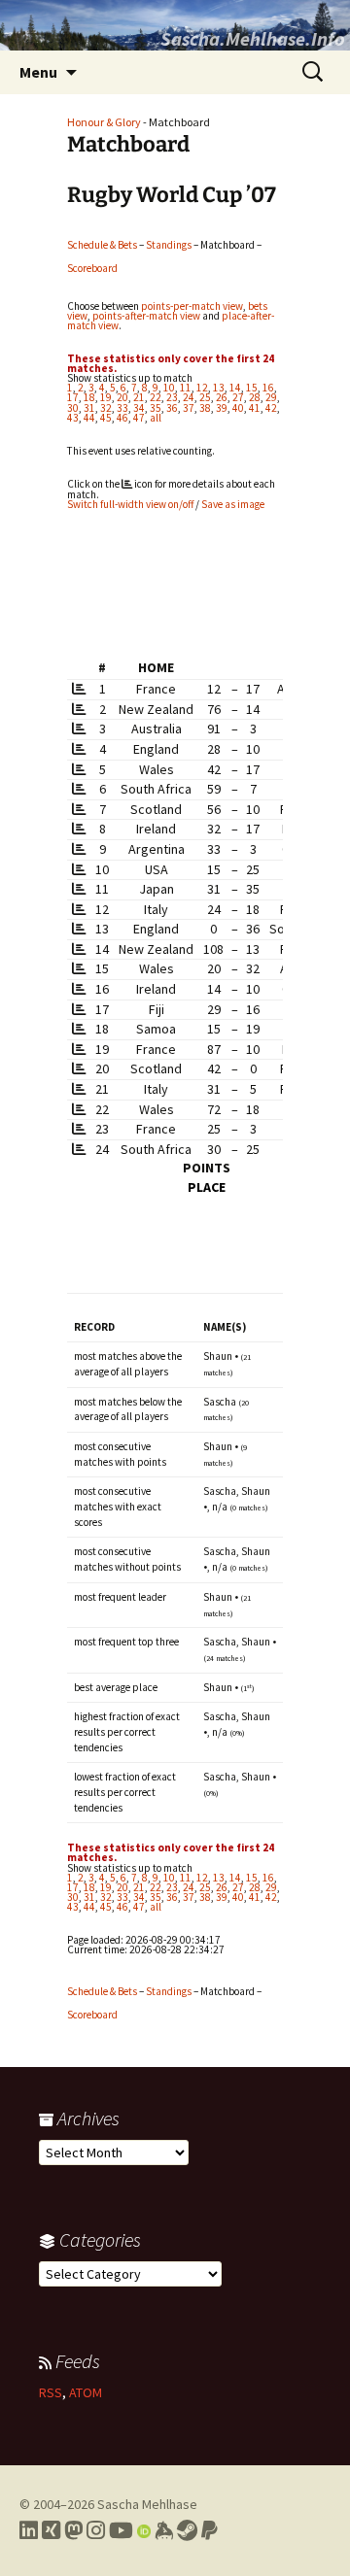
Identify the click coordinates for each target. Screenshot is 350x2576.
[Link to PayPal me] (210, 2530)
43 (73, 418)
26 (222, 397)
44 (89, 418)
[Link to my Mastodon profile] (73, 2530)
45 (106, 418)
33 (122, 408)
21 (139, 397)
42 (271, 408)
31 (89, 408)
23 (172, 397)
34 (139, 408)
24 (189, 397)
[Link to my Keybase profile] (164, 2530)
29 (271, 397)
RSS (51, 2392)
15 (252, 388)
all (156, 418)
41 (255, 408)
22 (156, 397)
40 (238, 408)
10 (169, 388)
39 (222, 408)
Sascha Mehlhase (147, 2504)
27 (238, 397)
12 (202, 388)
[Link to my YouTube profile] (121, 2530)
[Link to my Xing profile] (51, 2530)
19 (106, 397)
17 (73, 397)
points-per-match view (192, 306)
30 (73, 408)
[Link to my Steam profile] (187, 2530)
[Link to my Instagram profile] (96, 2530)
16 (268, 388)
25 (205, 397)
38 (205, 408)
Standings (169, 245)
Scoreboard (92, 268)
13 (219, 388)
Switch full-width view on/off (130, 504)
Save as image (233, 504)
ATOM (86, 2392)
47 (139, 418)
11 (186, 388)
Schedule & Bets (102, 245)
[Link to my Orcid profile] (144, 2530)
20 (122, 397)
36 (172, 408)
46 (122, 418)
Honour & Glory (104, 122)
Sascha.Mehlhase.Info (253, 38)
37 (189, 408)
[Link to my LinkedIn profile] (29, 2530)
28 (255, 397)
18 (89, 397)
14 (235, 388)
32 (106, 408)
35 (156, 408)
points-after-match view (146, 316)
